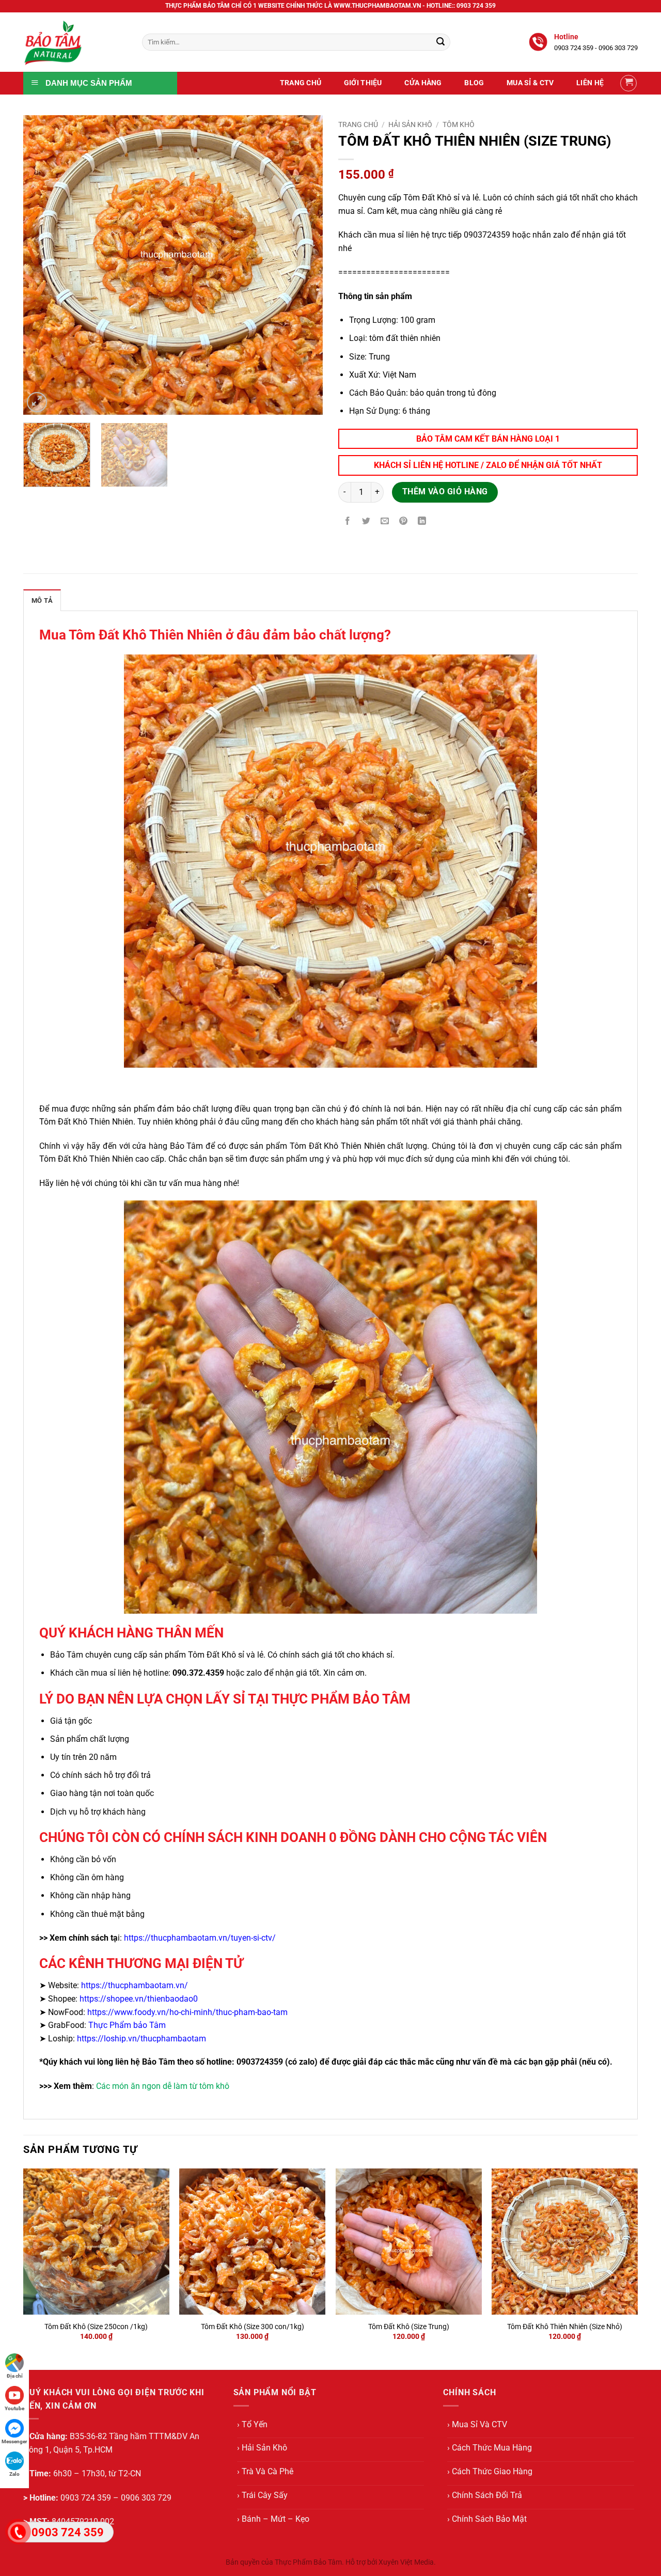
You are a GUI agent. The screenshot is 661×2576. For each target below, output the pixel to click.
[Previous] (42, 265)
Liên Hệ (590, 83)
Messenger (14, 2441)
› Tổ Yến (252, 2424)
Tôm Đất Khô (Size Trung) (409, 2327)
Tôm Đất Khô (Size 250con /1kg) (96, 2327)
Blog (474, 83)
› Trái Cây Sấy (262, 2495)
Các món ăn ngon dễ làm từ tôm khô (163, 2086)
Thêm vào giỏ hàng (445, 492)
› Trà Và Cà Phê (265, 2471)
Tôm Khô (459, 124)
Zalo (14, 2474)
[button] (628, 83)
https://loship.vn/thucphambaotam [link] (141, 2039)
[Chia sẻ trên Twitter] (366, 522)
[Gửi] (440, 42)
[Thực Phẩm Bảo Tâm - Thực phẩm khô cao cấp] (75, 42)
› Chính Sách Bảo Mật (487, 2519)
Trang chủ (358, 124)
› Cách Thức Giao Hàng (490, 2471)
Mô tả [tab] (42, 600)
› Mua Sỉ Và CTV (477, 2424)
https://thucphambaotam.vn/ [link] (135, 1985)
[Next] (304, 265)
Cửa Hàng (423, 83)
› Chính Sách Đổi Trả (485, 2495)
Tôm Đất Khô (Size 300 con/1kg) (253, 2327)
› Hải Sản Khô (262, 2448)
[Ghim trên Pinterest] (404, 522)
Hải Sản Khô (410, 124)
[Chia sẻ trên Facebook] (348, 522)
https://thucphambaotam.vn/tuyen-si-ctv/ (200, 1938)
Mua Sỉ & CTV (530, 83)
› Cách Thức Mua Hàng (490, 2448)
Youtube (14, 2408)
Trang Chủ (301, 83)
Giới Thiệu (363, 83)
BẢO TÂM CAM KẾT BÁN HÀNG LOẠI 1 (488, 439)
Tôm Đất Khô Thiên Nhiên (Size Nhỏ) (565, 2327)
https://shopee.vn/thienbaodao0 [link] (139, 1999)
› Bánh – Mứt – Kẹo (273, 2519)
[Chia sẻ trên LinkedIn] (422, 522)
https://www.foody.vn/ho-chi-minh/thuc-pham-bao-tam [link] (187, 2012)
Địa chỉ (15, 2376)
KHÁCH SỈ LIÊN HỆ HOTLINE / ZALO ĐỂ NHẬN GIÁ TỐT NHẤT (488, 465)
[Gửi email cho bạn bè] (385, 522)
